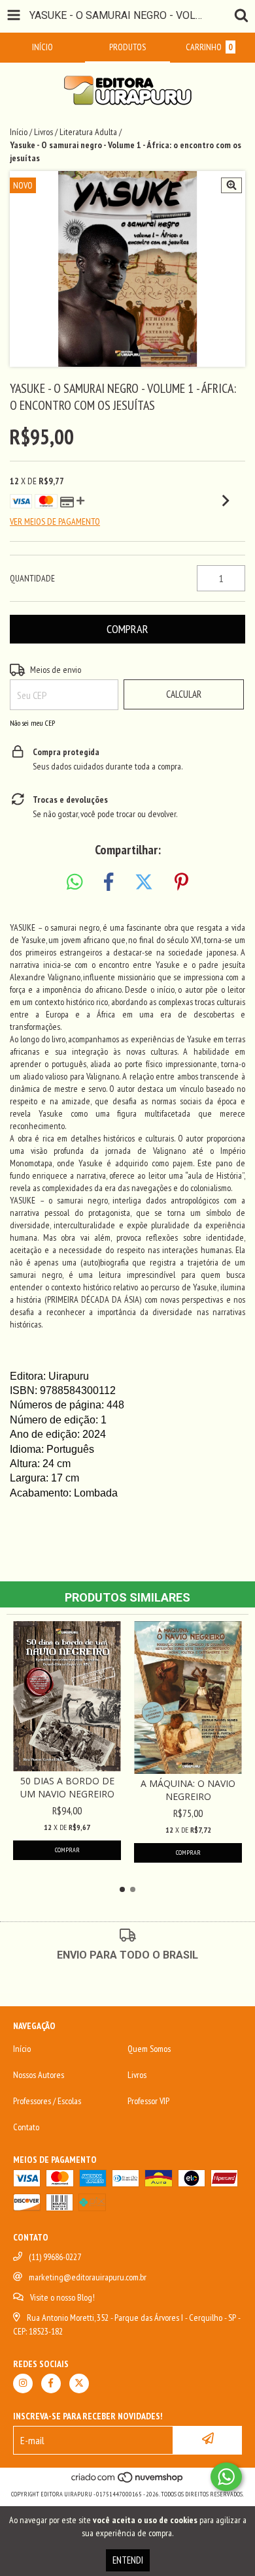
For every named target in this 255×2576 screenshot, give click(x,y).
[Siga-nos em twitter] (79, 2383)
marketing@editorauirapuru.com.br (88, 2277)
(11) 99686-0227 (55, 2257)
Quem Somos (149, 2049)
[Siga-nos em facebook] (51, 2383)
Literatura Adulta (88, 132)
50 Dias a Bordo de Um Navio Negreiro (67, 1787)
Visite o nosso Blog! (62, 2297)
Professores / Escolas (47, 2101)
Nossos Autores (39, 2075)
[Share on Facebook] (109, 882)
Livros (43, 132)
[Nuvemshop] (128, 2481)
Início (19, 132)
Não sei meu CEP (32, 723)
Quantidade (32, 578)
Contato (26, 2127)
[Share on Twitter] (144, 882)
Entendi (128, 2560)
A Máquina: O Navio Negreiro (188, 1790)
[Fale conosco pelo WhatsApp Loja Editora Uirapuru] (226, 2477)
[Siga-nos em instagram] (23, 2383)
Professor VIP (148, 2101)
